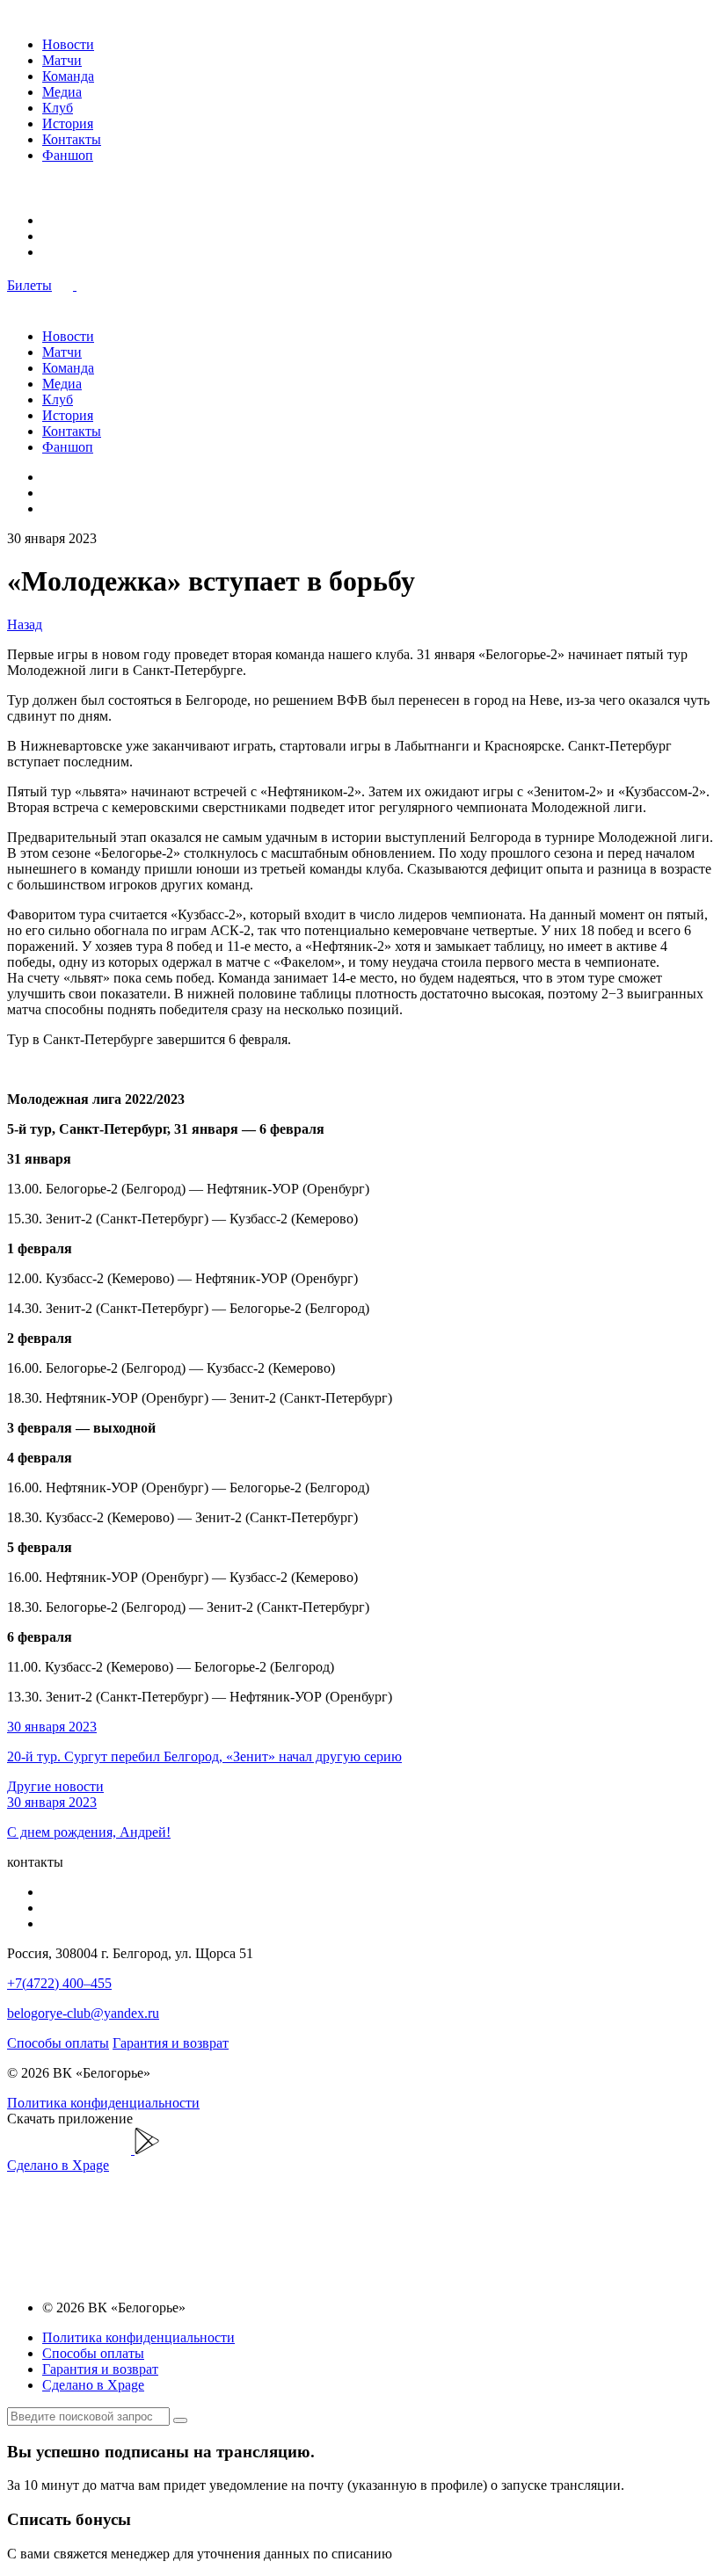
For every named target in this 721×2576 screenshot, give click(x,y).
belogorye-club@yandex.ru (83, 2013)
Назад (25, 624)
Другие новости (55, 1786)
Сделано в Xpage (58, 2165)
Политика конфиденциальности (103, 2103)
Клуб (58, 108)
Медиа (62, 92)
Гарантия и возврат (171, 2043)
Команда (68, 76)
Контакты (72, 139)
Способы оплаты (58, 2043)
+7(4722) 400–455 (59, 1983)
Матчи (62, 60)
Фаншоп (68, 155)
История (68, 123)
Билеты (29, 285)
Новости (68, 44)
